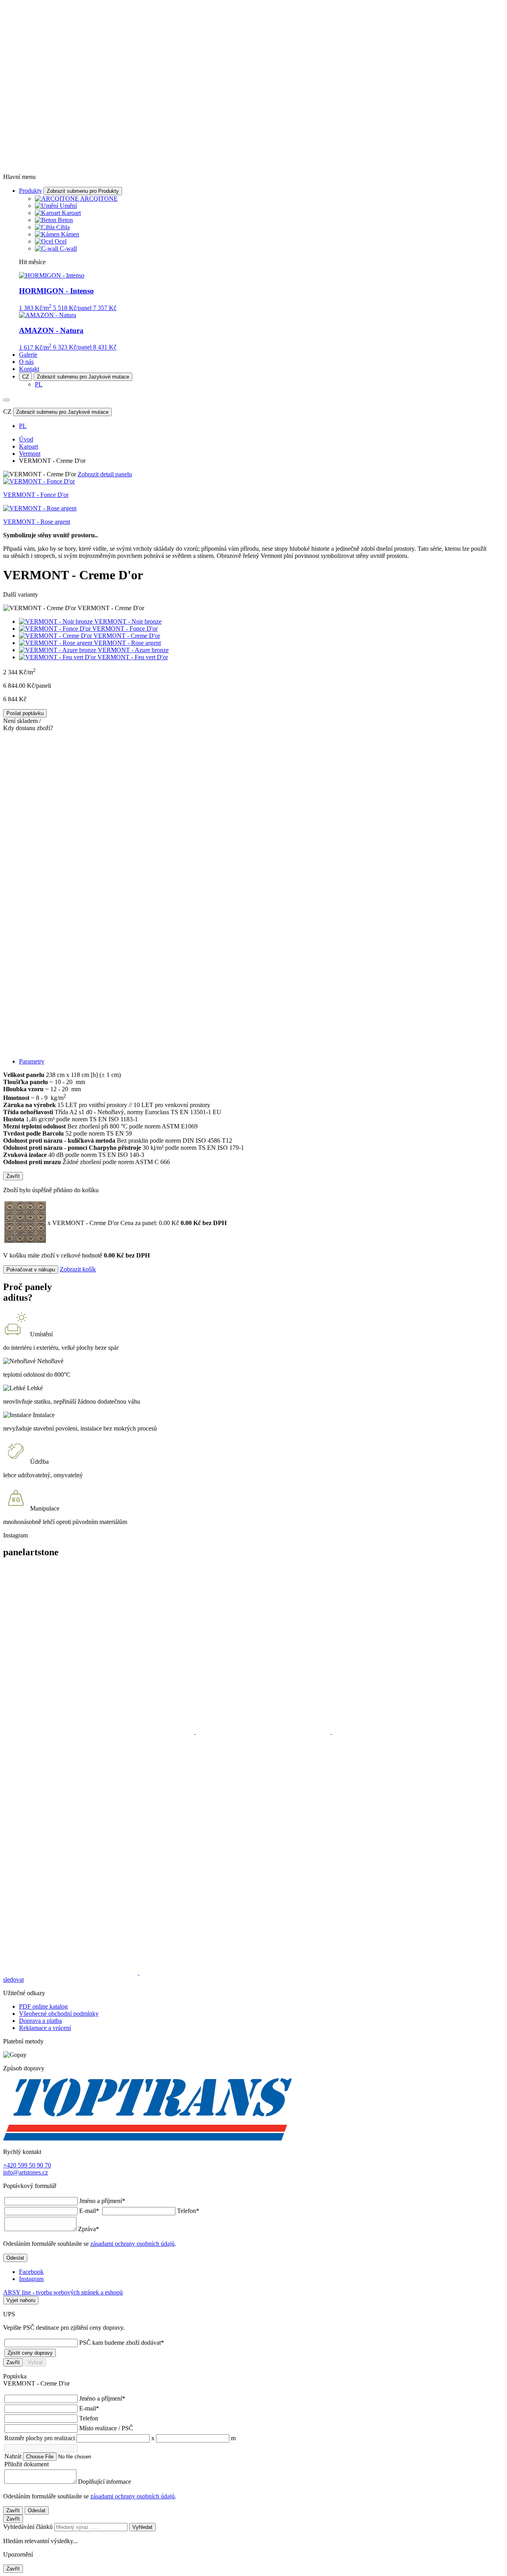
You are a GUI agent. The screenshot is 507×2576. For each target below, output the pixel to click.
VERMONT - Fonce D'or (125, 629)
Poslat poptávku (25, 713)
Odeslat (15, 2258)
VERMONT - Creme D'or (127, 636)
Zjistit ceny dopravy (30, 2353)
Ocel (61, 241)
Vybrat (35, 2362)
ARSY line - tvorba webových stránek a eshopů (63, 2292)
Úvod (26, 439)
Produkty (30, 191)
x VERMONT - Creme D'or (113, 1223)
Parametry (32, 1061)
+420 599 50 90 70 (27, 2165)
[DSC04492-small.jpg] (253, 972)
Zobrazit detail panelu (105, 474)
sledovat (13, 1980)
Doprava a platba (40, 2021)
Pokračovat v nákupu (31, 1270)
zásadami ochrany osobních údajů (132, 2244)
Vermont (30, 454)
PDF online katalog (43, 2006)
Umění (68, 206)
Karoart (71, 213)
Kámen (70, 234)
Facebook (31, 2272)
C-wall (68, 248)
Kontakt (29, 369)
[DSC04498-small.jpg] (253, 812)
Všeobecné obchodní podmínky (59, 2014)
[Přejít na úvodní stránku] (253, 163)
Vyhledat (142, 2527)
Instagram (31, 2279)
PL (39, 384)
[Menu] (6, 400)
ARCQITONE (99, 199)
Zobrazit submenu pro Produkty (83, 191)
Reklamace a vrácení (45, 2028)
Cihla (63, 227)
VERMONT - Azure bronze (133, 650)
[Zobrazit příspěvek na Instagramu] (99, 1732)
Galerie (28, 355)
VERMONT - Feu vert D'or (133, 657)
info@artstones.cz (26, 2172)
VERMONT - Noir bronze (128, 621)
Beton (65, 220)
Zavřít (13, 1176)
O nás (26, 362)
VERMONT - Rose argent (127, 643)
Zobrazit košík (78, 1269)
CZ (26, 377)
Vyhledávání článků (29, 2527)
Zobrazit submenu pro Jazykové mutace (83, 377)
